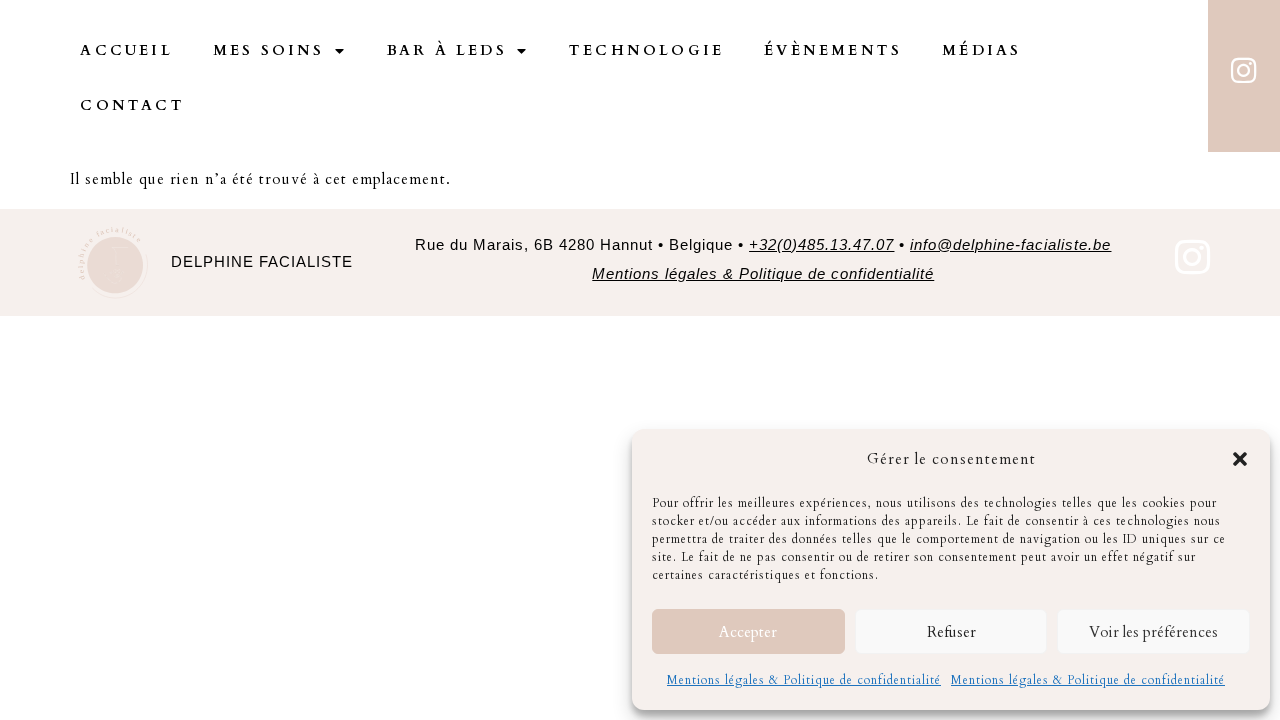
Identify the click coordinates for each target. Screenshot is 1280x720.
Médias (981, 50)
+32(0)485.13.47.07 (821, 244)
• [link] (1002, 244)
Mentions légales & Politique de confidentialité (804, 680)
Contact (132, 105)
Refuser (951, 632)
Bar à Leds (447, 50)
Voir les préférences (1153, 632)
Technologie (646, 50)
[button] (1240, 459)
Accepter (748, 632)
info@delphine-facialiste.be (1010, 244)
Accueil (126, 50)
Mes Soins (269, 50)
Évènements (833, 50)
